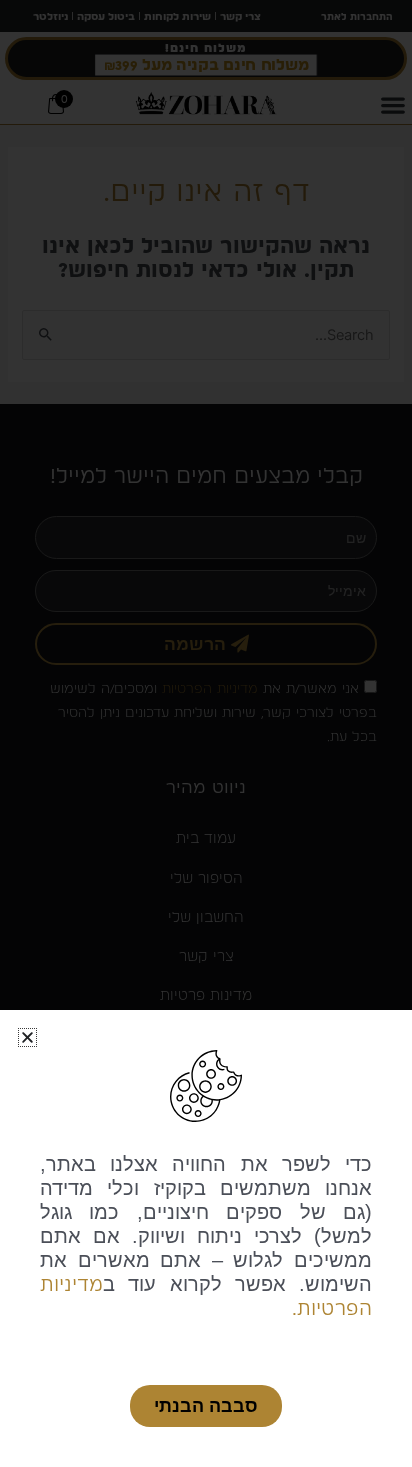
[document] (206, 733)
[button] (27, 1037)
